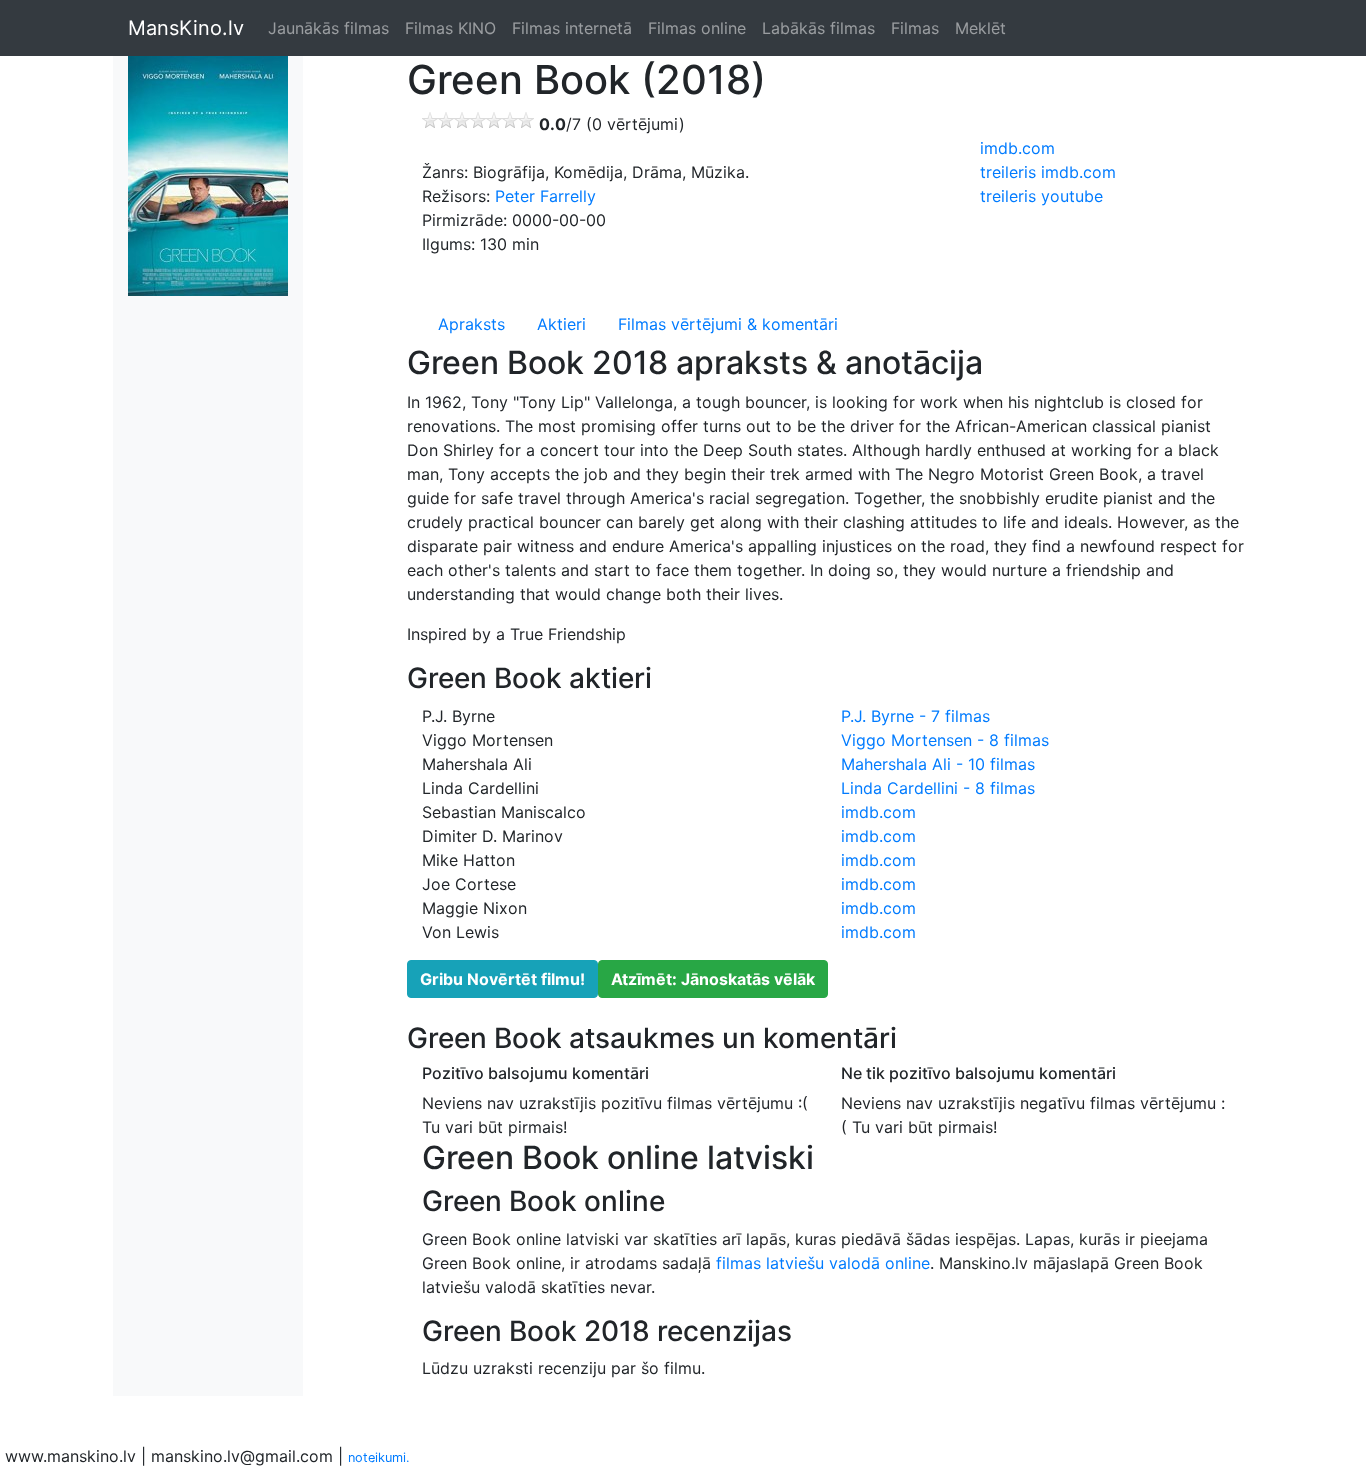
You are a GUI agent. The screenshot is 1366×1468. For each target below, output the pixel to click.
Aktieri (561, 324)
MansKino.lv (186, 28)
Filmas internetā (572, 28)
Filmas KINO (450, 28)
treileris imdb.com (1048, 172)
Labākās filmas (818, 28)
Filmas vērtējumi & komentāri (728, 324)
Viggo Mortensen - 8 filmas (945, 740)
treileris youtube (1041, 196)
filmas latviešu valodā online (823, 1263)
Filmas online (697, 28)
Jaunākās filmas (328, 28)
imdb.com (1017, 148)
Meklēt (980, 28)
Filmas (915, 28)
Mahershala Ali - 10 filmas (938, 764)
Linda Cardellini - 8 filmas (938, 788)
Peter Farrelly (545, 196)
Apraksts (471, 324)
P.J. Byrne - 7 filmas (915, 716)
